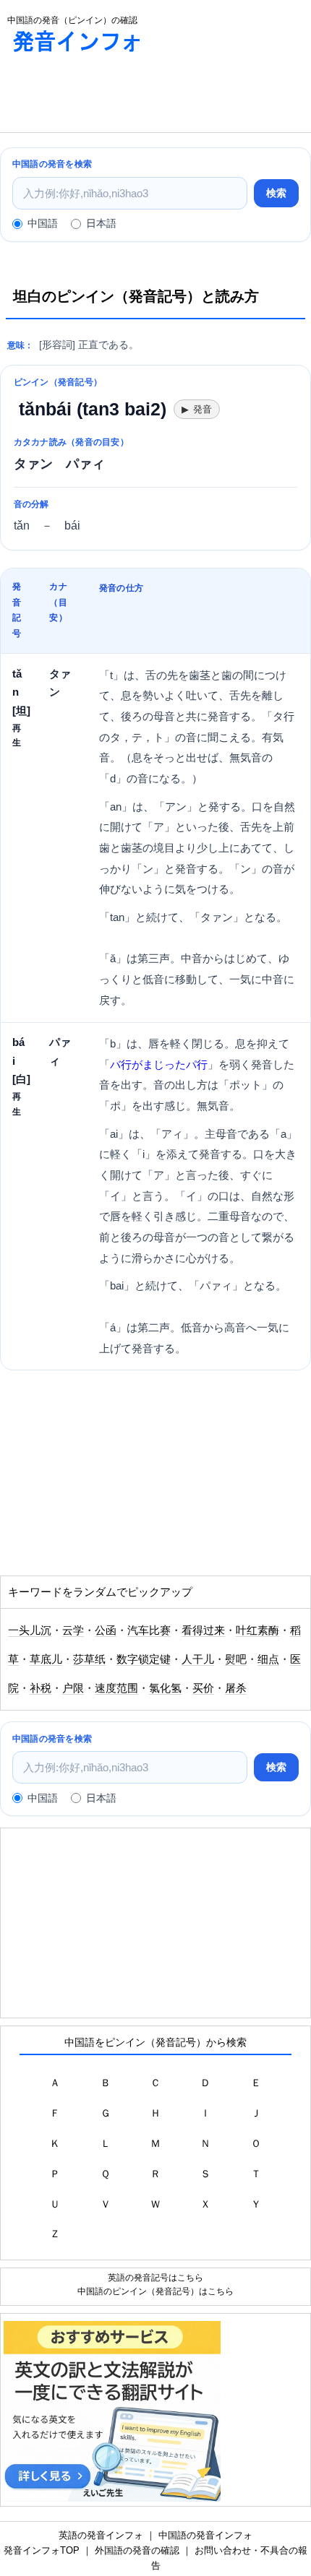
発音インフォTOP (42, 2550)
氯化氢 (165, 1688)
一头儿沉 (30, 1630)
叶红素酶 (257, 1630)
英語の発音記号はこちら (155, 2277)
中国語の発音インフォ (205, 2535)
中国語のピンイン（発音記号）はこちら (155, 2291)
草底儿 (46, 1659)
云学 (73, 1630)
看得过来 (203, 1630)
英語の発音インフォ (101, 2535)
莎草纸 (89, 1659)
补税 (41, 1688)
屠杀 (236, 1688)
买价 (203, 1688)
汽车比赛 (149, 1630)
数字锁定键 (144, 1659)
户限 (73, 1688)
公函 (106, 1630)
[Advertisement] (116, 96)
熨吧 (236, 1659)
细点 (268, 1659)
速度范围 (116, 1688)
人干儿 (198, 1659)
